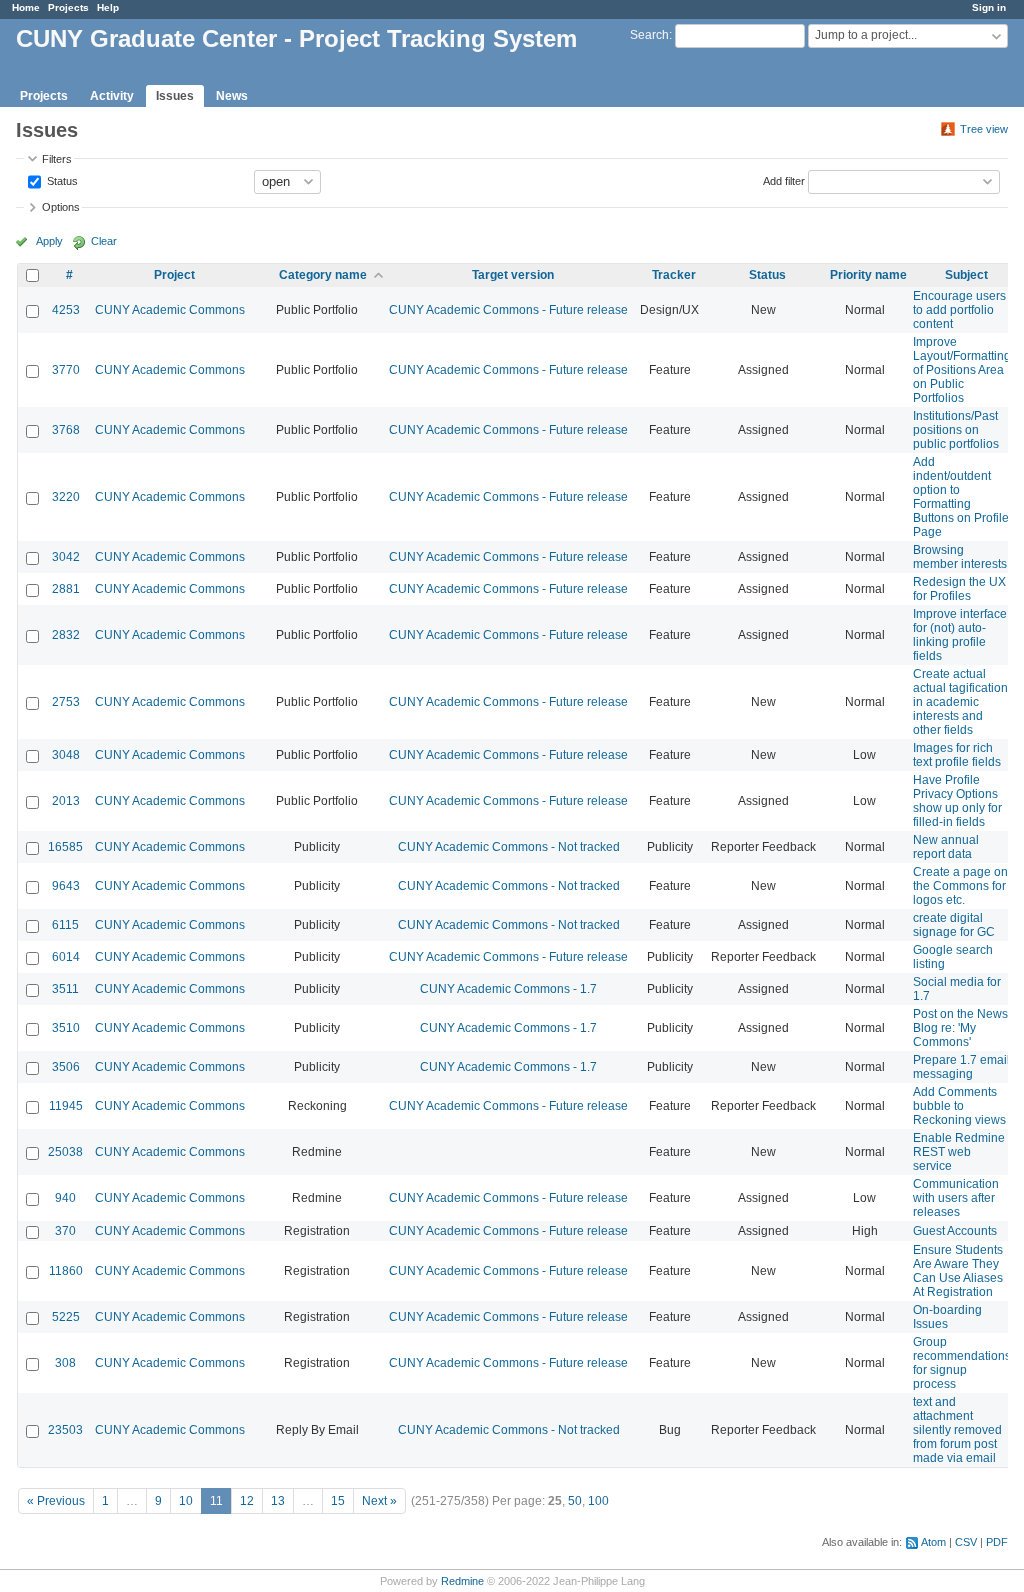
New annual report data (946, 847)
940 (65, 1198)
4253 (66, 310)
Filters (57, 159)
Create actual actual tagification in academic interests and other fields (960, 702)
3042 (66, 557)
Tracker (674, 275)
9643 (66, 886)
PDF (997, 1542)
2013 (66, 801)
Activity (112, 96)
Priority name (868, 275)
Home (26, 7)
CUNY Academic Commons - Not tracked (509, 847)
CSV (966, 1542)
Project (174, 275)
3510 (66, 1028)
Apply (49, 241)
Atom (933, 1542)
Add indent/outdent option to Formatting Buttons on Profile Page (961, 497)
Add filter (784, 180)
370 (65, 1231)
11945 (66, 1106)
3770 (66, 370)
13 (278, 1501)
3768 (66, 430)
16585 (65, 847)
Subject (966, 275)
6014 (66, 957)
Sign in (989, 7)
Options (61, 207)
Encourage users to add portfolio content (959, 310)
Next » (379, 1501)
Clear (104, 241)
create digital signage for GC (954, 925)
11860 (66, 1271)
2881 (66, 589)
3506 (66, 1067)
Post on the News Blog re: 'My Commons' (960, 1028)
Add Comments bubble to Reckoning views (959, 1106)
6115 (65, 925)
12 (247, 1501)
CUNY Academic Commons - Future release (508, 310)
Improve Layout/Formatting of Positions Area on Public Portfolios (962, 370)
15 (338, 1501)
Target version (513, 275)
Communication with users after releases (956, 1198)
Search (649, 35)
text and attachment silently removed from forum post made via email (957, 1430)
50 (575, 1501)
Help (108, 7)
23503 (65, 1430)
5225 (66, 1317)
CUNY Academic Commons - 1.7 (508, 989)
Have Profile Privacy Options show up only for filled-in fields (957, 801)
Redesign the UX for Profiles (959, 589)
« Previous (56, 1501)
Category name (323, 275)
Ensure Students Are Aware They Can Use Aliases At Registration (958, 1271)
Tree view (984, 129)
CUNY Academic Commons (170, 310)
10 (186, 1501)
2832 (66, 635)
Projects (68, 7)
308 (65, 1363)
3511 (65, 989)
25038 (65, 1152)
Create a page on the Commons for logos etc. (960, 886)
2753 (66, 702)
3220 (66, 497)
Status (61, 180)
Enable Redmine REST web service (959, 1152)
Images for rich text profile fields (957, 755)
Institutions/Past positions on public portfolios (956, 430)
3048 (66, 755)
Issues (175, 96)
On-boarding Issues (947, 1317)
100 (598, 1501)
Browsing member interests (960, 557)
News (232, 96)
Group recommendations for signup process (962, 1363)
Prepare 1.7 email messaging (961, 1067)
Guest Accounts (955, 1231)
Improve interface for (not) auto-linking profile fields (960, 635)
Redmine (462, 1581)
